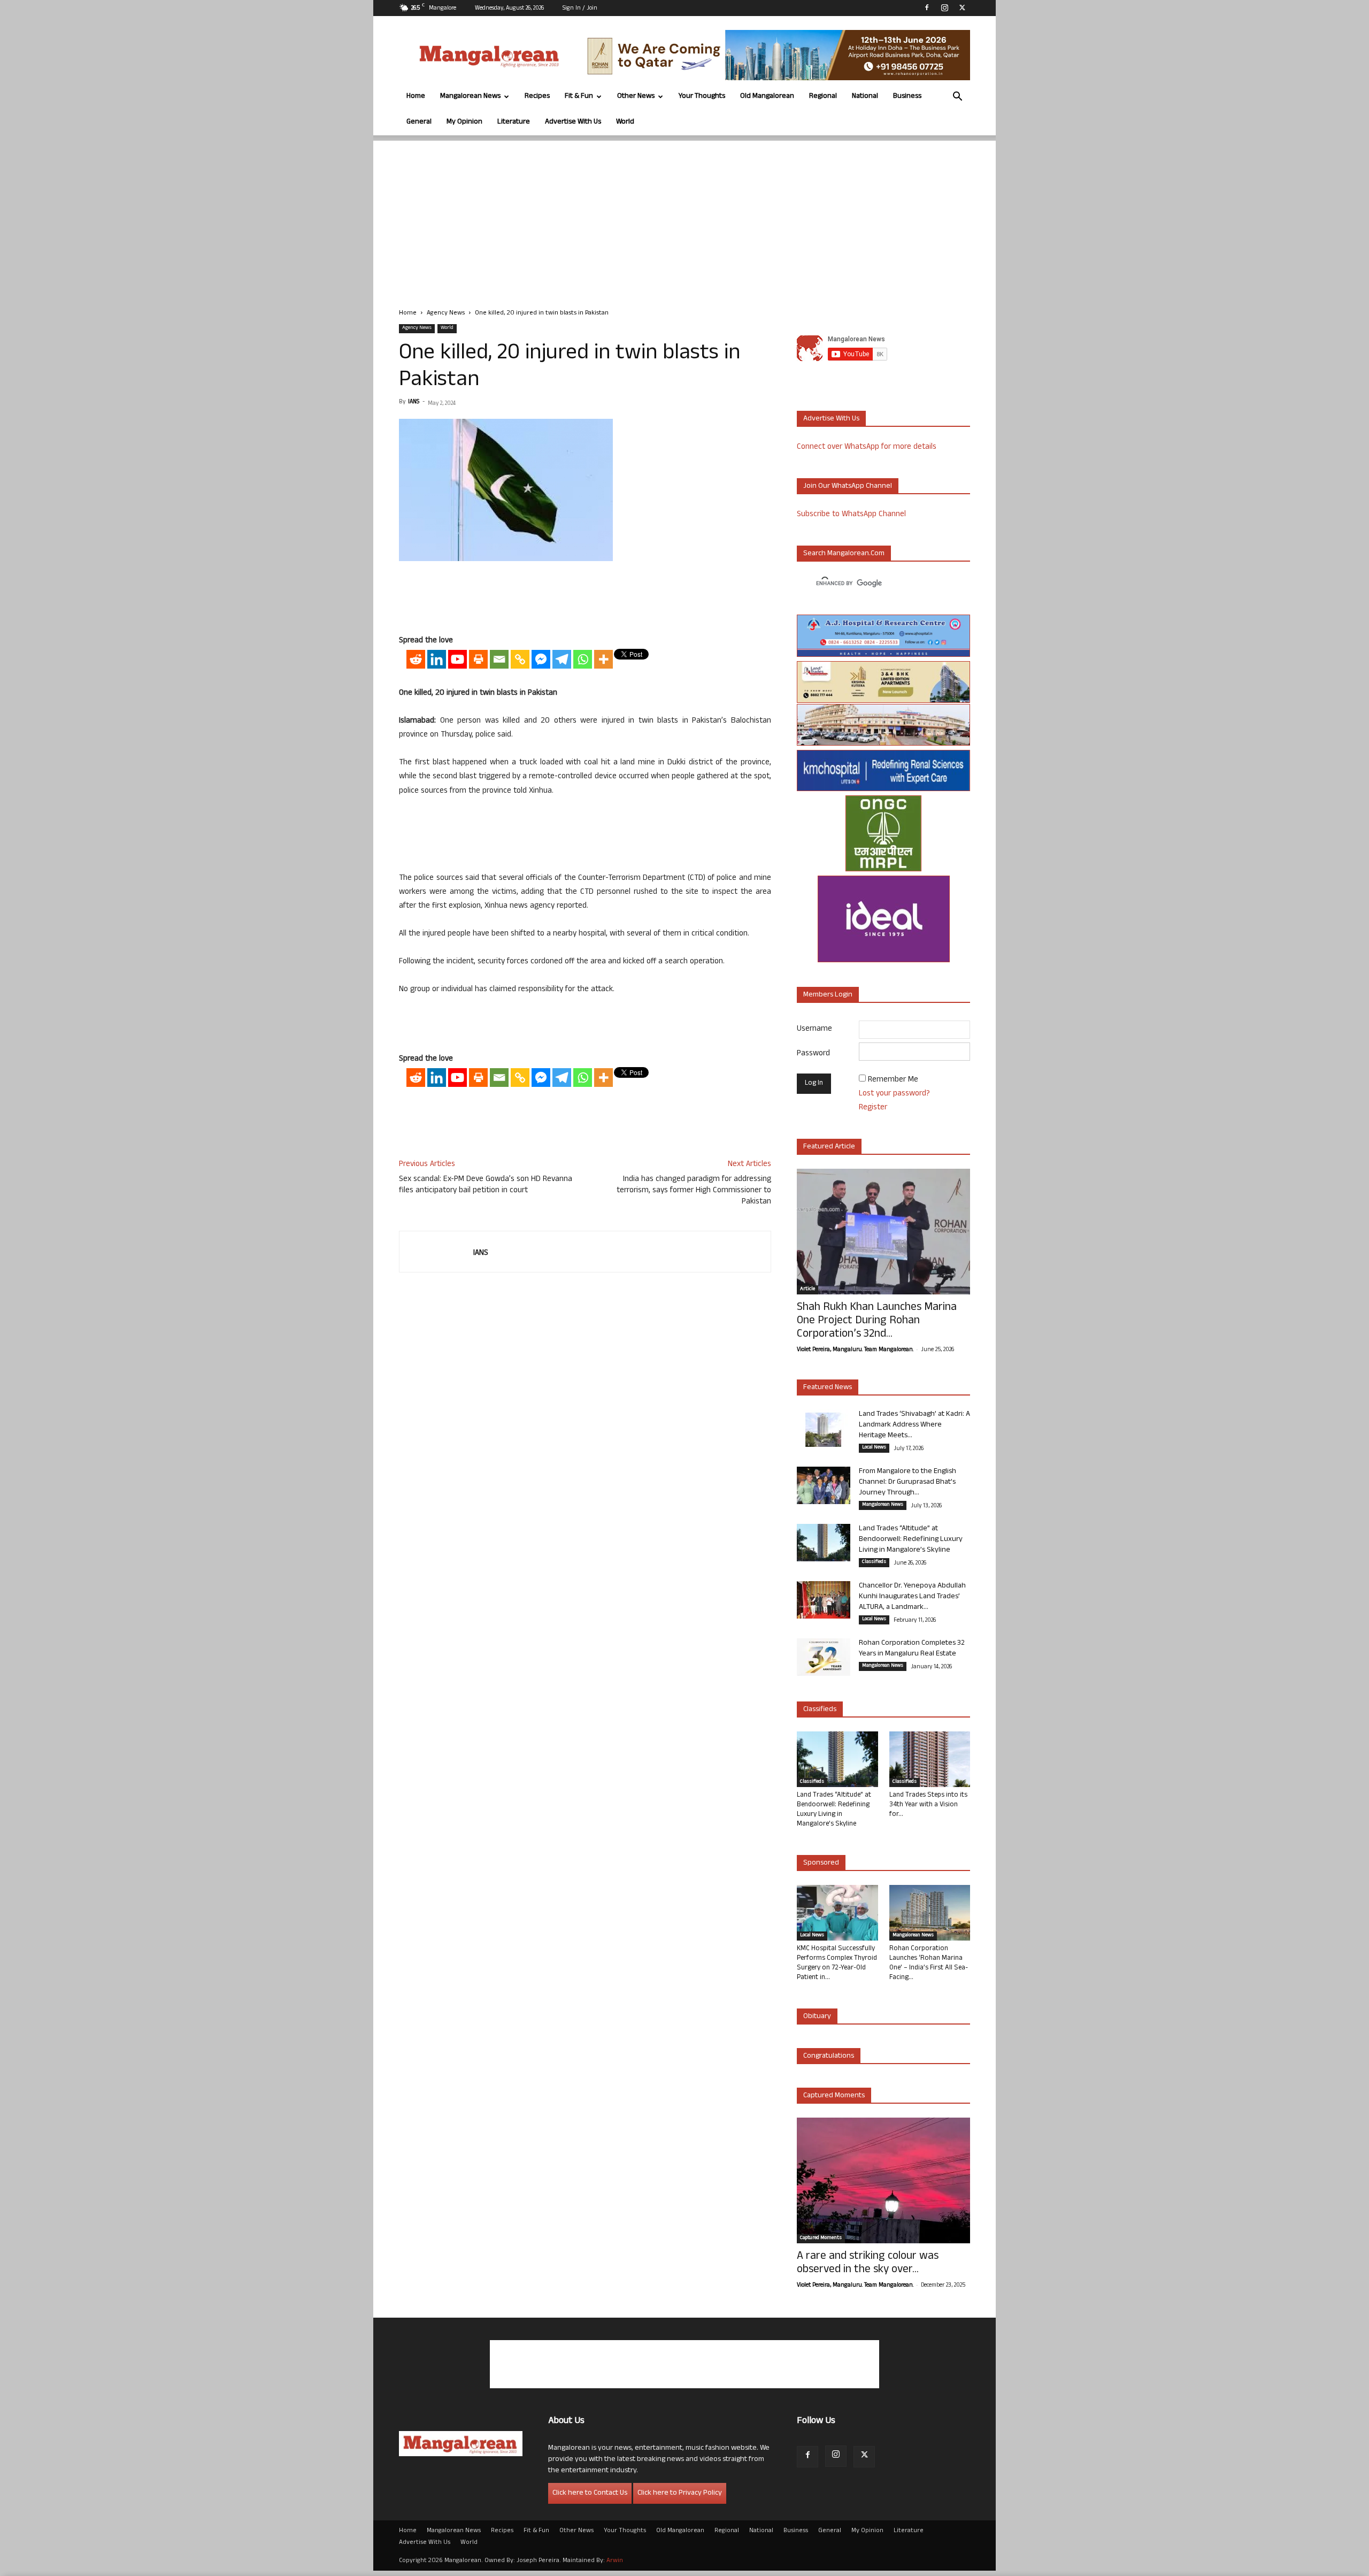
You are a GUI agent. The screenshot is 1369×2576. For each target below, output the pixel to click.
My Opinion (464, 122)
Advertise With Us (573, 122)
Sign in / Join (580, 9)
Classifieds (874, 1562)
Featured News (828, 1388)
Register (873, 1108)
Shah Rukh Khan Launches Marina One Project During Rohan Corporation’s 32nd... (877, 1321)
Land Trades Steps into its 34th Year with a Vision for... (928, 1805)
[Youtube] (457, 659)
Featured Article (829, 1147)
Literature (514, 122)
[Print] (478, 659)
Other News (636, 97)
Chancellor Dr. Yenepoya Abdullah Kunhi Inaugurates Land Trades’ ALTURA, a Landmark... (912, 1597)
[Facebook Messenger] (541, 659)
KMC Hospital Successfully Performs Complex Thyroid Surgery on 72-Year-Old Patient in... (837, 1964)
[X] (962, 7)
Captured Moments (834, 2096)
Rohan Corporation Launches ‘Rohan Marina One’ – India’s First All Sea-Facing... (929, 1964)
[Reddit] (416, 659)
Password (813, 1054)
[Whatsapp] (583, 659)
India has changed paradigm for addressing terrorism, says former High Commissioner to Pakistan (694, 1191)
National (865, 97)
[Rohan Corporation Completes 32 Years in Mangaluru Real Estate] (824, 1657)
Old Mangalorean (767, 97)
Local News (874, 1448)
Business (907, 97)
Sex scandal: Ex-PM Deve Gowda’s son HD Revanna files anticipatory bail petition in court (486, 1185)
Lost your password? (894, 1094)
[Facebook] (927, 7)
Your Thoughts (702, 97)
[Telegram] (562, 659)
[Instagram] (944, 7)
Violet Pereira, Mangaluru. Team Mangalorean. (855, 1350)
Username (814, 1029)
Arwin (615, 2561)
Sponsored (821, 1863)
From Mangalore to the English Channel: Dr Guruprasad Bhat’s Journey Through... (907, 1482)
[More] (603, 659)
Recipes (537, 97)
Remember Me (893, 1080)
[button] (957, 98)
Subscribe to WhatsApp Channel (851, 515)
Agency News (446, 313)
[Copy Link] (520, 659)
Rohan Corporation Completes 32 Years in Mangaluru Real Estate (912, 1649)
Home (416, 97)
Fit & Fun (579, 97)
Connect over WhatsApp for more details (867, 447)
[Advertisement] (684, 216)
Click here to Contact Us (590, 2493)
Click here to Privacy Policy (680, 2493)
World (625, 122)
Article (807, 1290)
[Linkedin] (437, 659)
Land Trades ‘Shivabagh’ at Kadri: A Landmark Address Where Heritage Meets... (914, 1425)
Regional (823, 97)
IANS (414, 402)
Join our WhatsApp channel (848, 486)
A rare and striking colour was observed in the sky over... (868, 2264)
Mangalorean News (470, 97)
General (419, 122)
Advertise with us (831, 419)
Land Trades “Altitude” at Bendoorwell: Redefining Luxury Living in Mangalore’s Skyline (911, 1540)
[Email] (499, 659)
